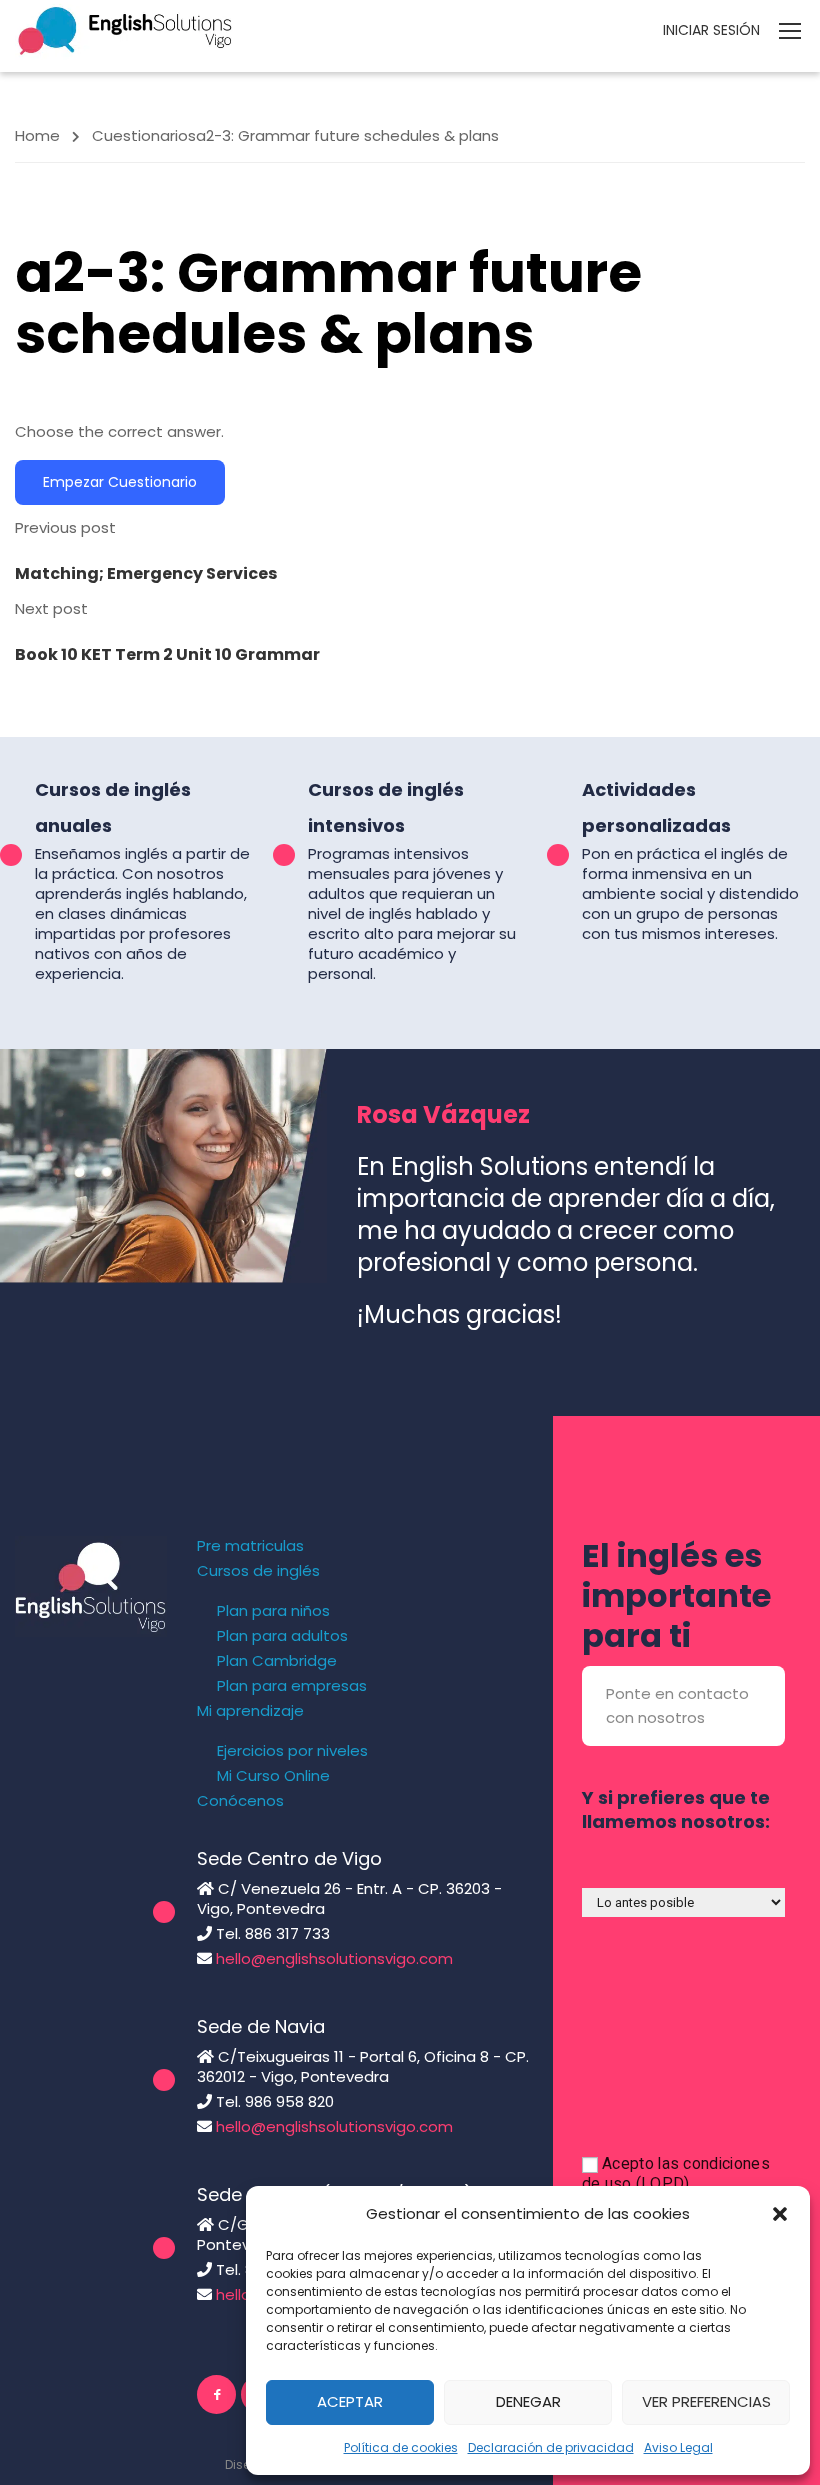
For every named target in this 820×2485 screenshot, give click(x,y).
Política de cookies (401, 2447)
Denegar (528, 2401)
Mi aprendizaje (250, 1711)
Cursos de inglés (258, 1571)
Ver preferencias (706, 2401)
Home (37, 135)
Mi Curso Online (273, 1776)
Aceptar (350, 2401)
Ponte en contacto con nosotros (677, 1705)
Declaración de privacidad (551, 2447)
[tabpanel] (410, 432)
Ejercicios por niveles (292, 1751)
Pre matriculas (250, 1546)
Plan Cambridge (277, 1661)
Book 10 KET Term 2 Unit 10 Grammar (167, 654)
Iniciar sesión (711, 30)
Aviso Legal (678, 2447)
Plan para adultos (282, 1636)
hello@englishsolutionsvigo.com (334, 1958)
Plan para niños (273, 1611)
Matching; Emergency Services (146, 573)
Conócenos (240, 1801)
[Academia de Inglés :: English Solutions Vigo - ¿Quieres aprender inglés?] (125, 29)
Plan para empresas (292, 1686)
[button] (780, 2214)
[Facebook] (216, 2394)
